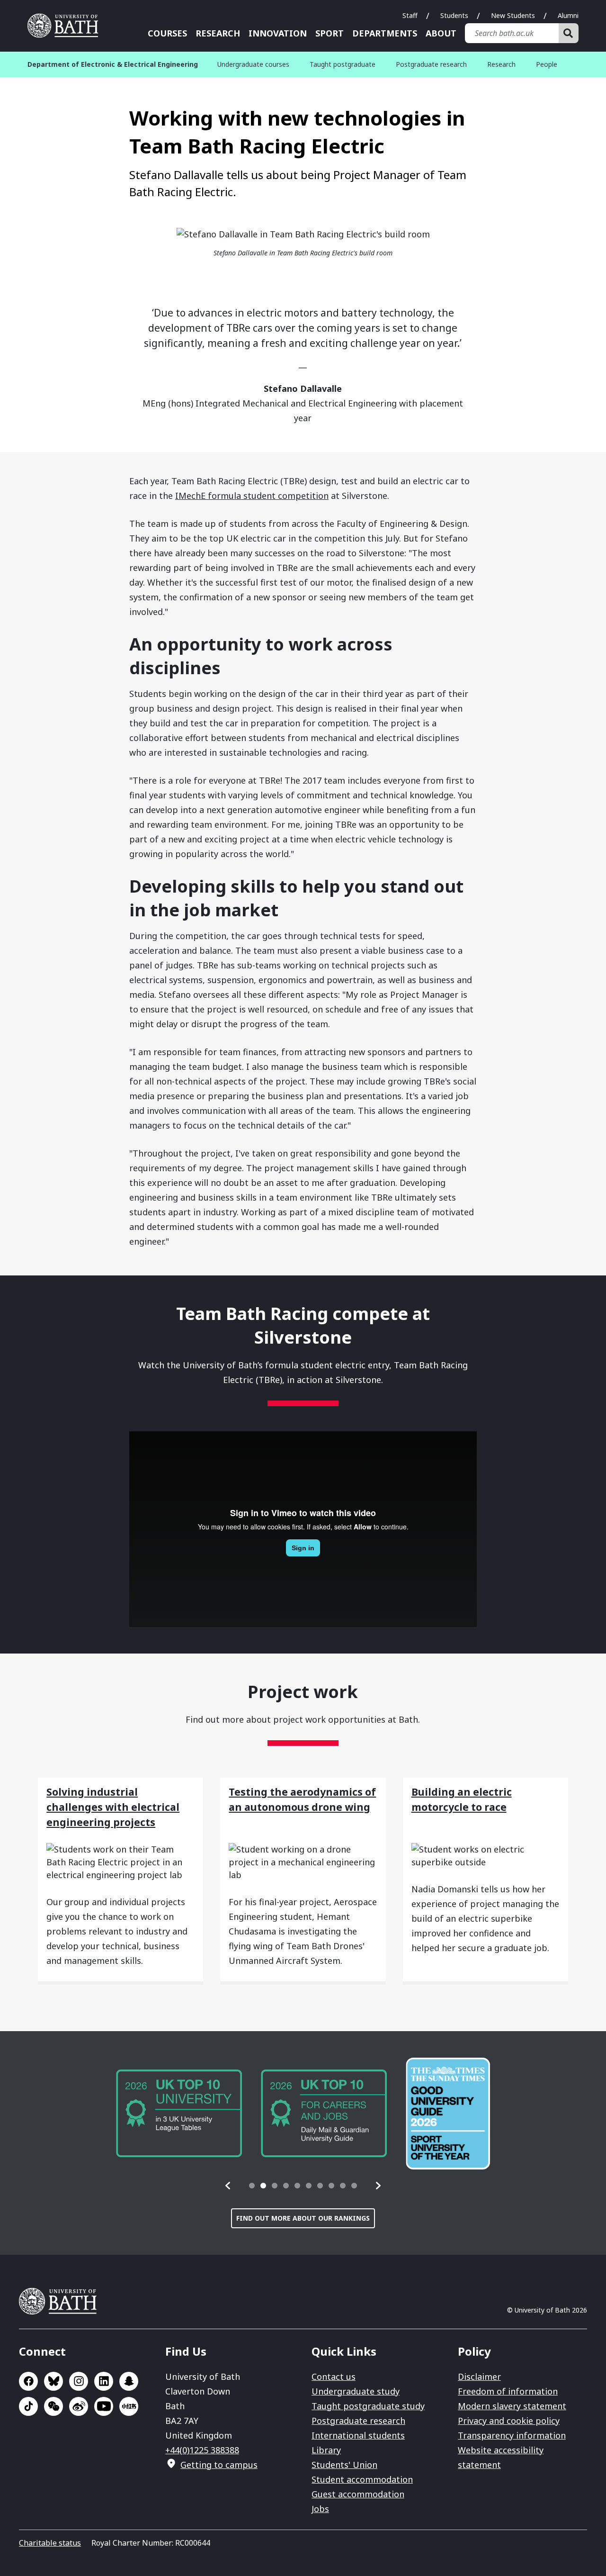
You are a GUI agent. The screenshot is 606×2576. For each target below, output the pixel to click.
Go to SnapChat (129, 2381)
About (441, 33)
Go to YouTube (104, 2406)
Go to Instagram (79, 2381)
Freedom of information (508, 2391)
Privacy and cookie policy (509, 2421)
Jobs (320, 2509)
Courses (167, 33)
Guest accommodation (358, 2494)
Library (326, 2450)
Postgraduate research (431, 64)
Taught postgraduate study (368, 2406)
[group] (179, 2113)
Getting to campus (219, 2465)
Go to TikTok (28, 2406)
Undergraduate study (356, 2391)
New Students (513, 15)
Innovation (278, 33)
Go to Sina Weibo (79, 2406)
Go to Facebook (28, 2381)
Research (218, 33)
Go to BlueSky (53, 2381)
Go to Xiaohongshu (129, 2406)
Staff (410, 15)
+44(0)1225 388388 (202, 2450)
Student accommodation (362, 2479)
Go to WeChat (53, 2406)
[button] (228, 2186)
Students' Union (344, 2465)
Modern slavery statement (512, 2406)
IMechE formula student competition (252, 496)
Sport (330, 33)
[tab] (252, 2186)
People (547, 64)
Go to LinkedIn (104, 2381)
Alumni (568, 15)
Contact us (334, 2377)
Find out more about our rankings (303, 2218)
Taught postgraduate (343, 64)
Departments (385, 33)
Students (454, 15)
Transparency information (512, 2435)
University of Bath (66, 26)
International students (358, 2435)
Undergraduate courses (253, 64)
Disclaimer (479, 2377)
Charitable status (50, 2543)
